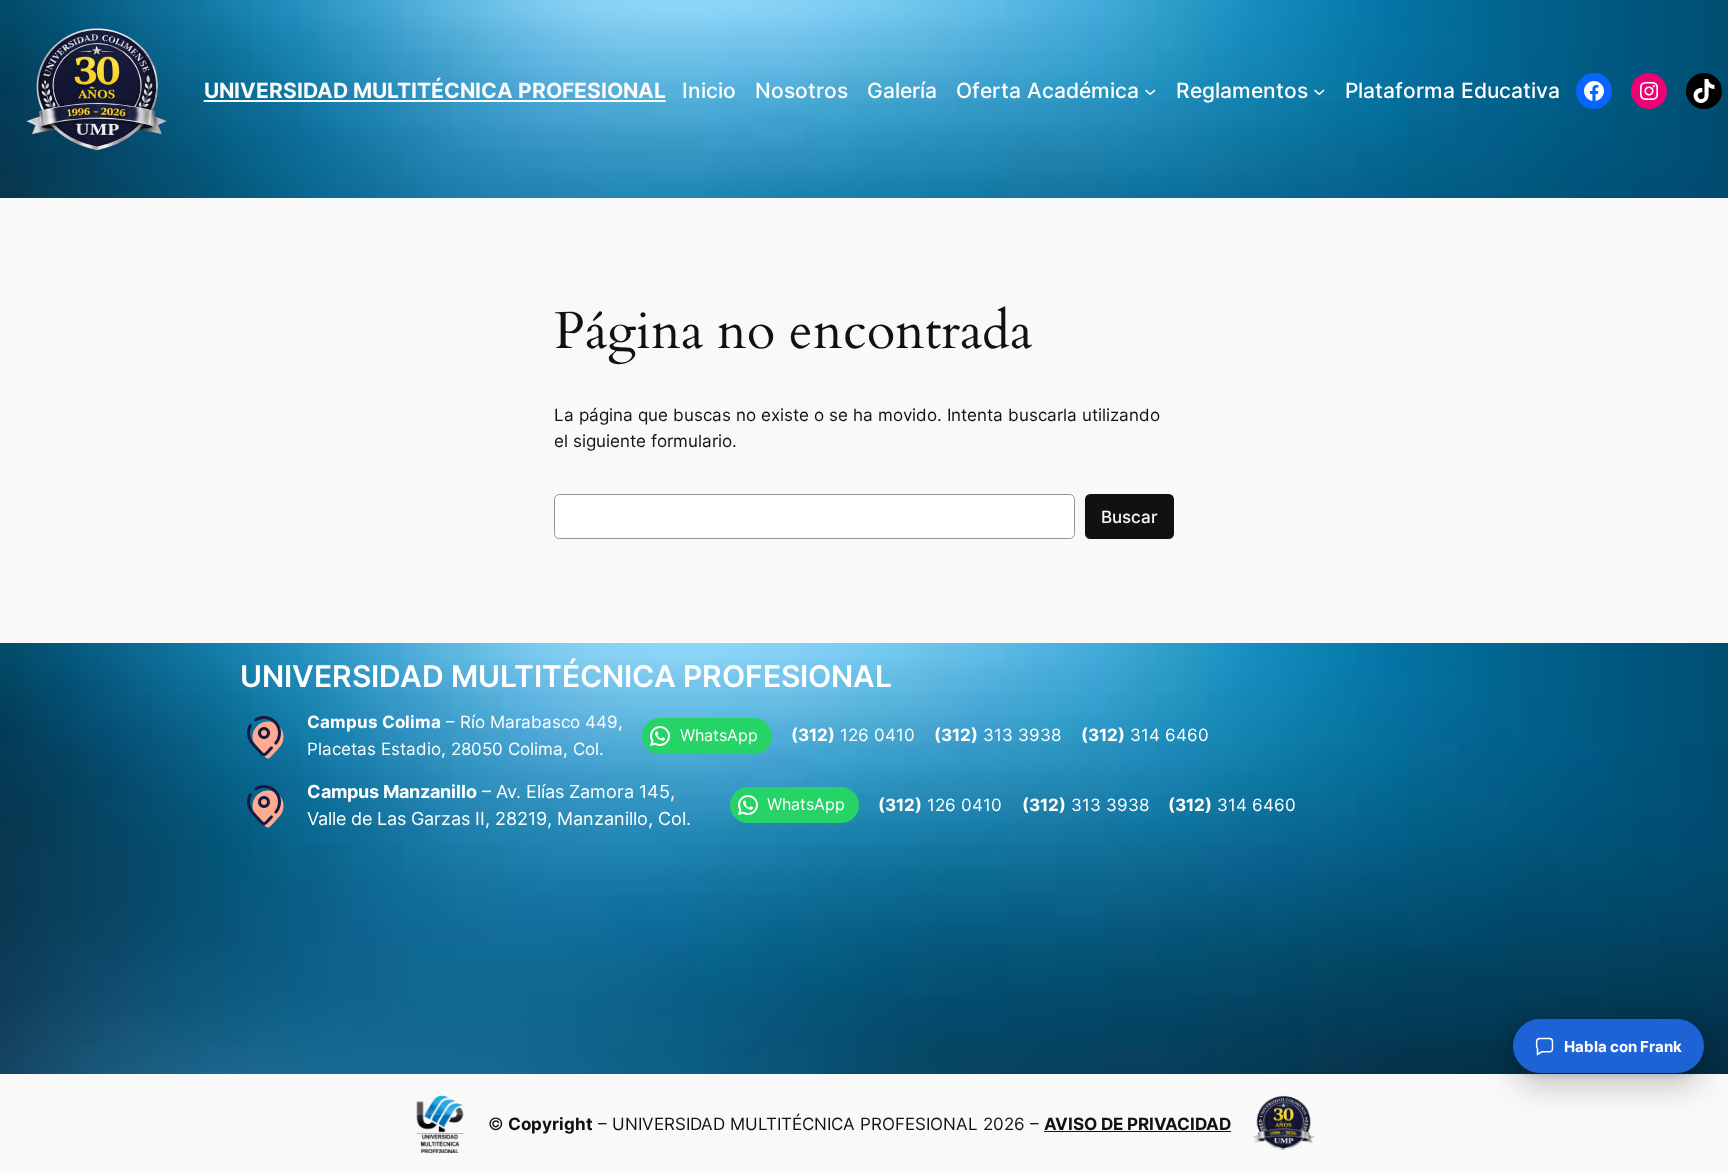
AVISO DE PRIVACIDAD (1137, 1124)
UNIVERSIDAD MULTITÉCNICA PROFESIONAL (435, 90)
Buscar (1129, 517)
